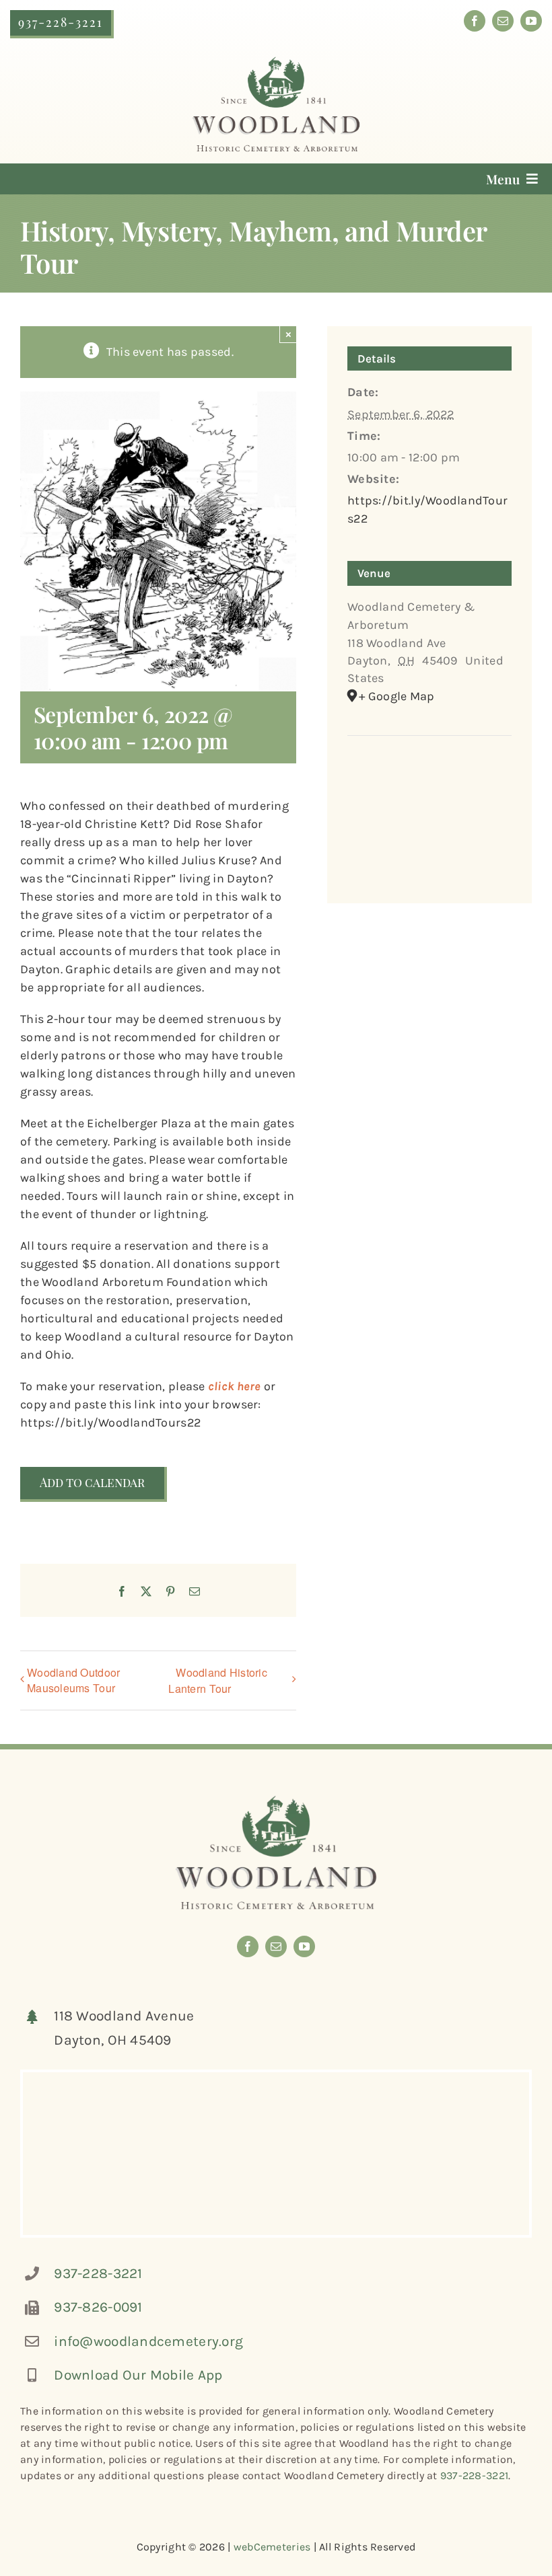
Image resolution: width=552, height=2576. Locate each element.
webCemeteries (272, 2547)
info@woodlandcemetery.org (148, 2341)
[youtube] (531, 21)
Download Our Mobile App (138, 2375)
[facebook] (475, 21)
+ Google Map (396, 696)
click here (235, 1386)
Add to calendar (92, 1483)
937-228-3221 (98, 2273)
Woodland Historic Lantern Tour (218, 1680)
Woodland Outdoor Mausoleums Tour (73, 1680)
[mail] (503, 21)
